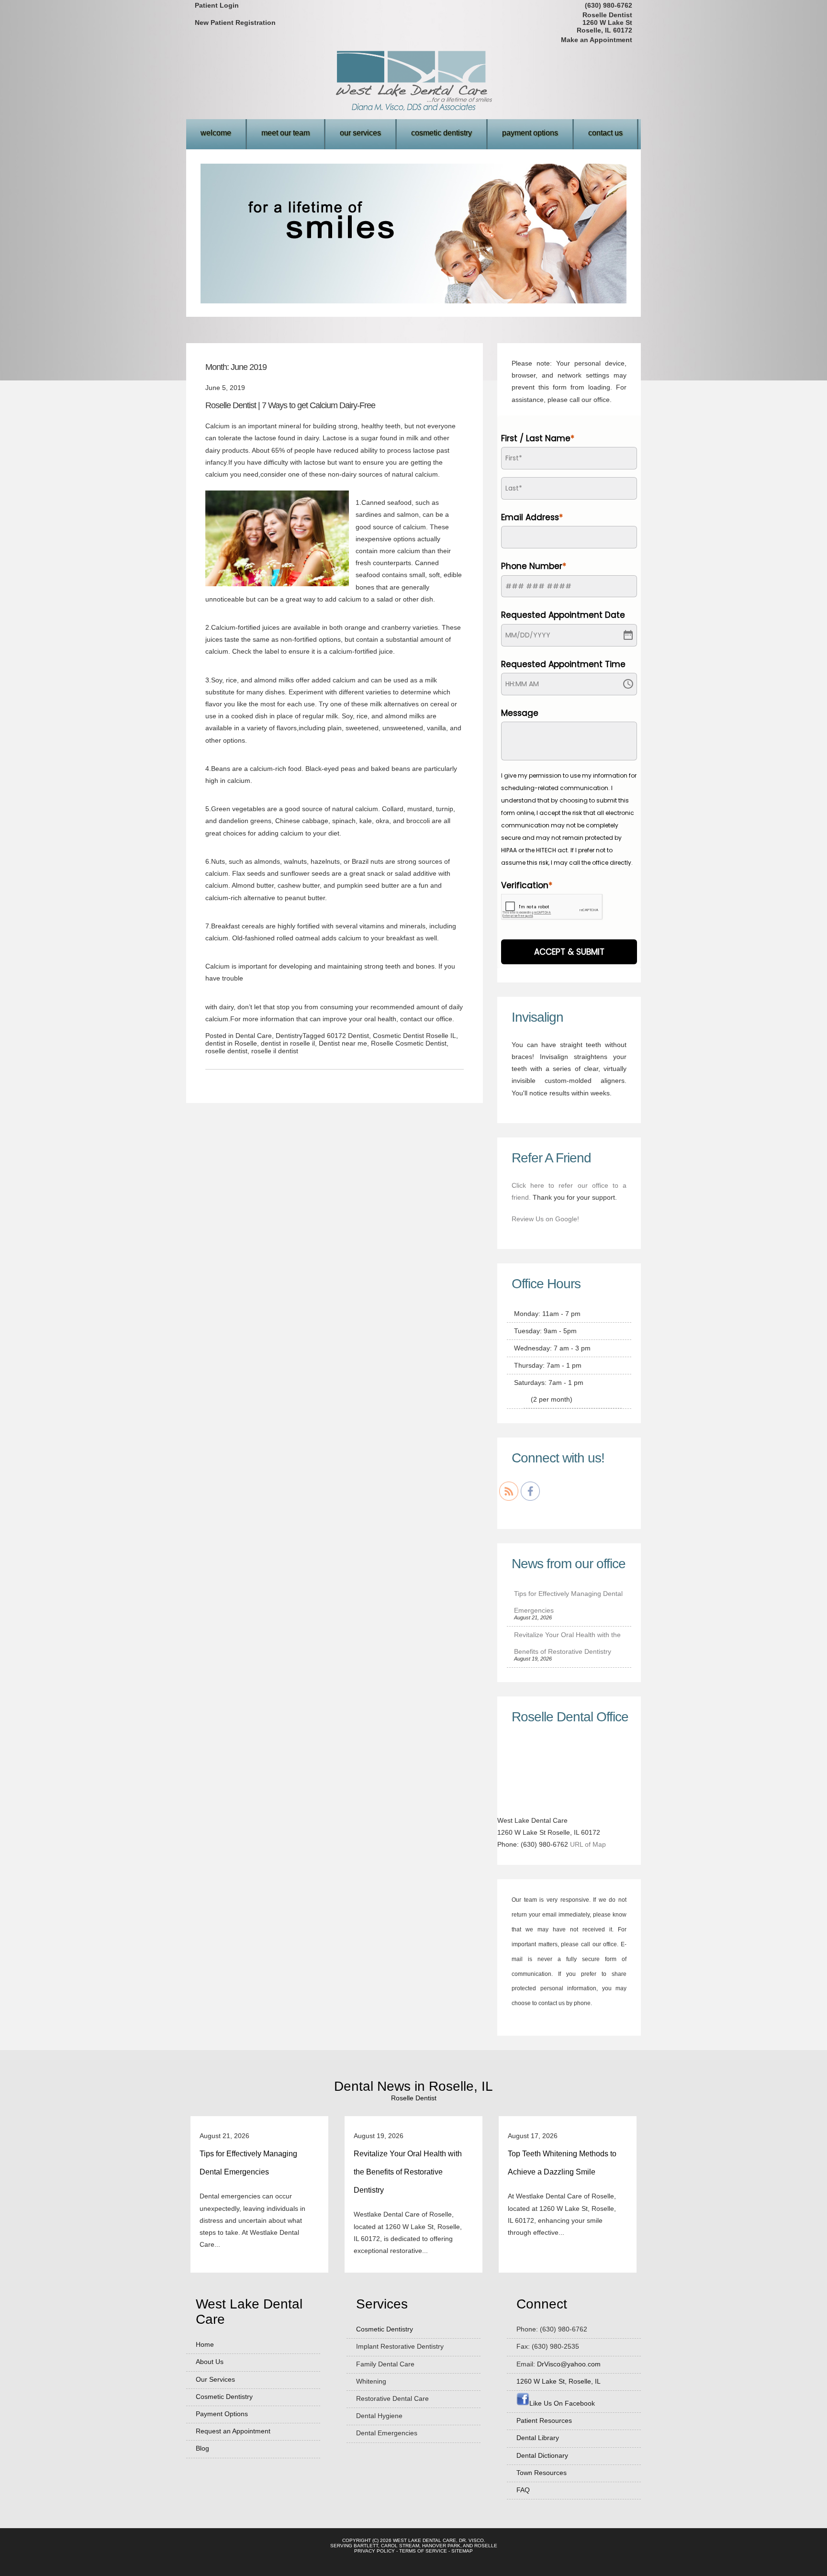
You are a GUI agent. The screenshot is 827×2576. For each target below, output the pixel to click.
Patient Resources (544, 2420)
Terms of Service (423, 2551)
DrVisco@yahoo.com (569, 2364)
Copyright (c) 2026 (367, 2540)
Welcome (216, 133)
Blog (202, 2448)
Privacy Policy (374, 2551)
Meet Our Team (285, 133)
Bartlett (366, 2546)
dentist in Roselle (231, 1043)
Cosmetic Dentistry (441, 133)
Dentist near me (343, 1043)
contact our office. (426, 1019)
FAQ (523, 2490)
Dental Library (538, 2438)
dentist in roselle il (288, 1043)
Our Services (360, 133)
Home (205, 2344)
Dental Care (254, 1036)
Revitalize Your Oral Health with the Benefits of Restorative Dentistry (408, 2172)
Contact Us (605, 133)
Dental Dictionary (542, 2455)
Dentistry (289, 1036)
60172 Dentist (348, 1036)
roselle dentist (226, 1051)
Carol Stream (400, 2546)
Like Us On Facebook (562, 2403)
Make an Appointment (597, 40)
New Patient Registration (235, 22)
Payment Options (530, 133)
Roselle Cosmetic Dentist (409, 1043)
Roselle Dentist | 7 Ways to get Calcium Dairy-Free (290, 405)
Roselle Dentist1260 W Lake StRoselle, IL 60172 (604, 22)
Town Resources (542, 2473)
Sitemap (462, 2551)
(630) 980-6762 (609, 5)
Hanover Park (441, 2546)
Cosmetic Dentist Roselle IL (414, 1036)
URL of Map (588, 1844)
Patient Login (217, 5)
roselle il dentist (275, 1051)
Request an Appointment (233, 2431)
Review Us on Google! (545, 1219)
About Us (210, 2362)
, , (559, 2381)
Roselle (486, 2546)
